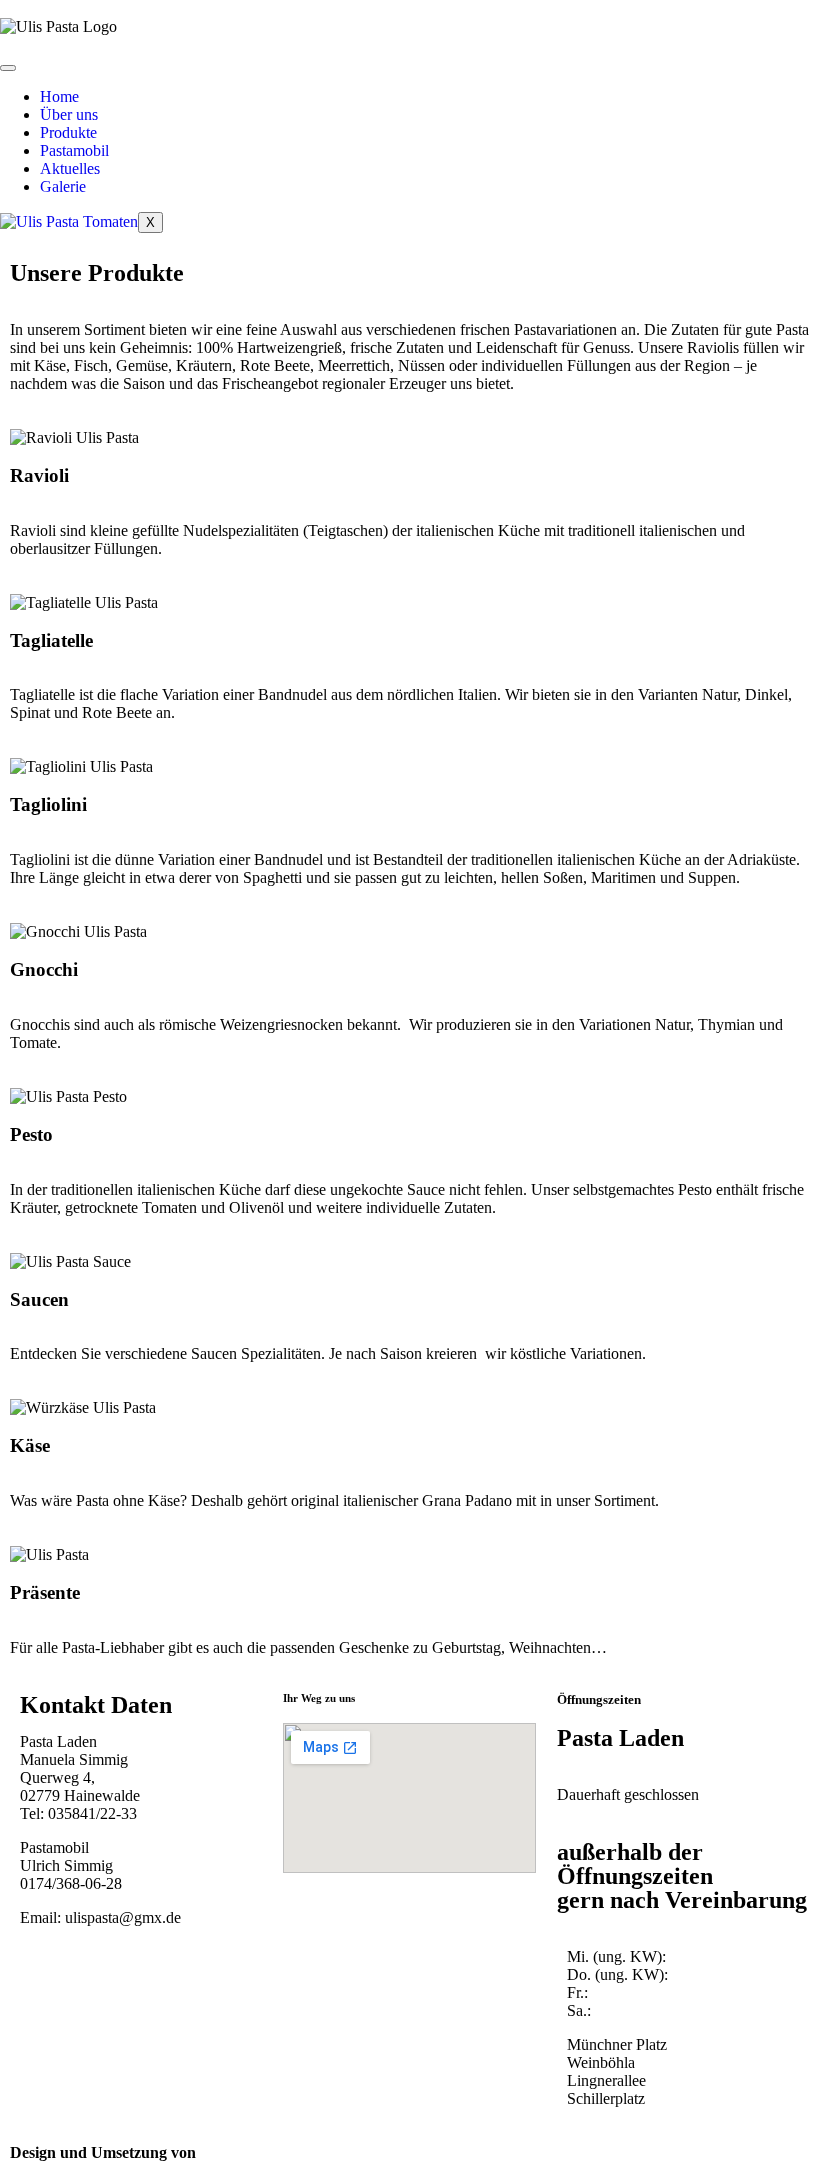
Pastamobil (74, 150)
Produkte (68, 132)
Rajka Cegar (244, 2152)
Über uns (69, 114)
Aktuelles (70, 168)
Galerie (63, 186)
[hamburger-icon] (8, 68)
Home (59, 96)
